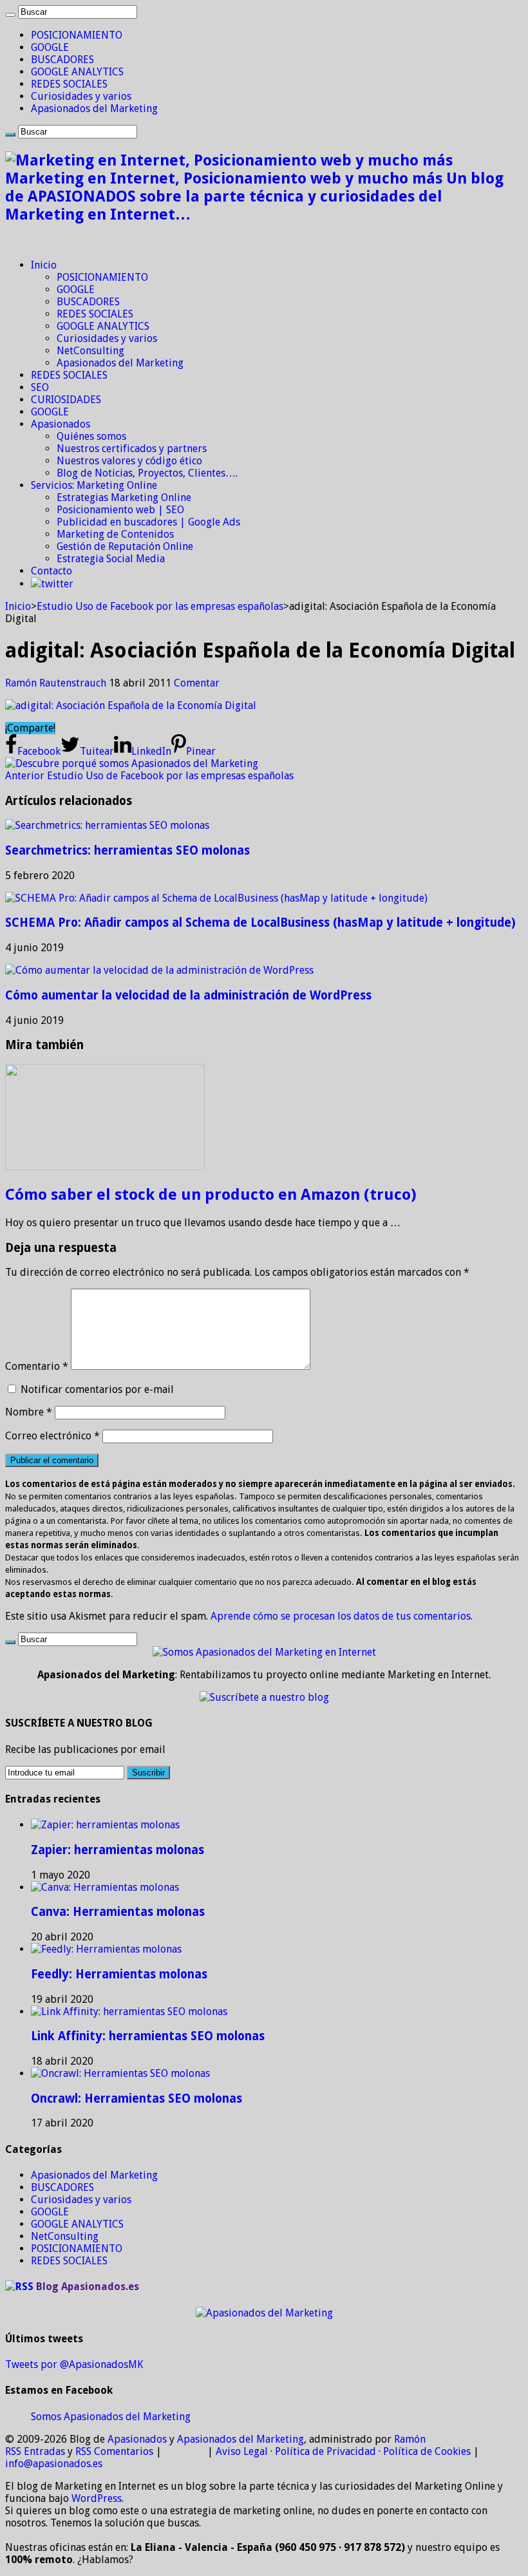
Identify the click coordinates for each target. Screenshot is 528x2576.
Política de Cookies (427, 2451)
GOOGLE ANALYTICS (77, 72)
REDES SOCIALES (69, 84)
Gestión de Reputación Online (125, 546)
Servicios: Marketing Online (94, 485)
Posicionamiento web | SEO (120, 510)
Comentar (197, 683)
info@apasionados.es (54, 2464)
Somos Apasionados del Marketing (111, 2417)
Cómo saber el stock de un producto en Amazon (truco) (211, 1195)
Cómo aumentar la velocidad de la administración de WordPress (188, 995)
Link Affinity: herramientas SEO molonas (148, 2036)
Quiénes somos (91, 436)
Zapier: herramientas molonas (118, 1850)
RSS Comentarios (114, 2451)
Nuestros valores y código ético (129, 461)
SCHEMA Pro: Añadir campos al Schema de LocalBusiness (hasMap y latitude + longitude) (260, 923)
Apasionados (61, 424)
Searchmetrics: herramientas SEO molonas (127, 850)
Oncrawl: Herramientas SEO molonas (137, 2098)
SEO (40, 387)
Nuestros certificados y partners (132, 449)
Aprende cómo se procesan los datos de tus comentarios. (342, 1616)
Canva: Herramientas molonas (118, 1912)
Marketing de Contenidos (115, 534)
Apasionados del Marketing (94, 109)
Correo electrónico (52, 1436)
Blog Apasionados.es (88, 2287)
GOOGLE (50, 47)
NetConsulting (90, 351)
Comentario (37, 1366)
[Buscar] (10, 15)
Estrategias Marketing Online (124, 497)
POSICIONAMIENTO (77, 35)
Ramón (410, 2439)
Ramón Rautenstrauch (57, 683)
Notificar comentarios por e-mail (97, 1389)
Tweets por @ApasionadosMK (74, 2364)
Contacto (52, 571)
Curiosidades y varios (81, 96)
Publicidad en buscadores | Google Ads (148, 522)
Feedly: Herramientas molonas (119, 1974)
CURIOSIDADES (66, 400)
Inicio (44, 265)
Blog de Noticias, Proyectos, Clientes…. (147, 473)
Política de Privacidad (325, 2451)
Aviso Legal (242, 2451)
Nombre (29, 1412)
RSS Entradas (35, 2451)
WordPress (97, 2498)
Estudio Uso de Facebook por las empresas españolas (160, 606)
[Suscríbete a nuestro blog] (264, 1697)
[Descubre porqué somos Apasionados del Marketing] (132, 763)
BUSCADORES (62, 60)
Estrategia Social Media (111, 559)
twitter (57, 584)
